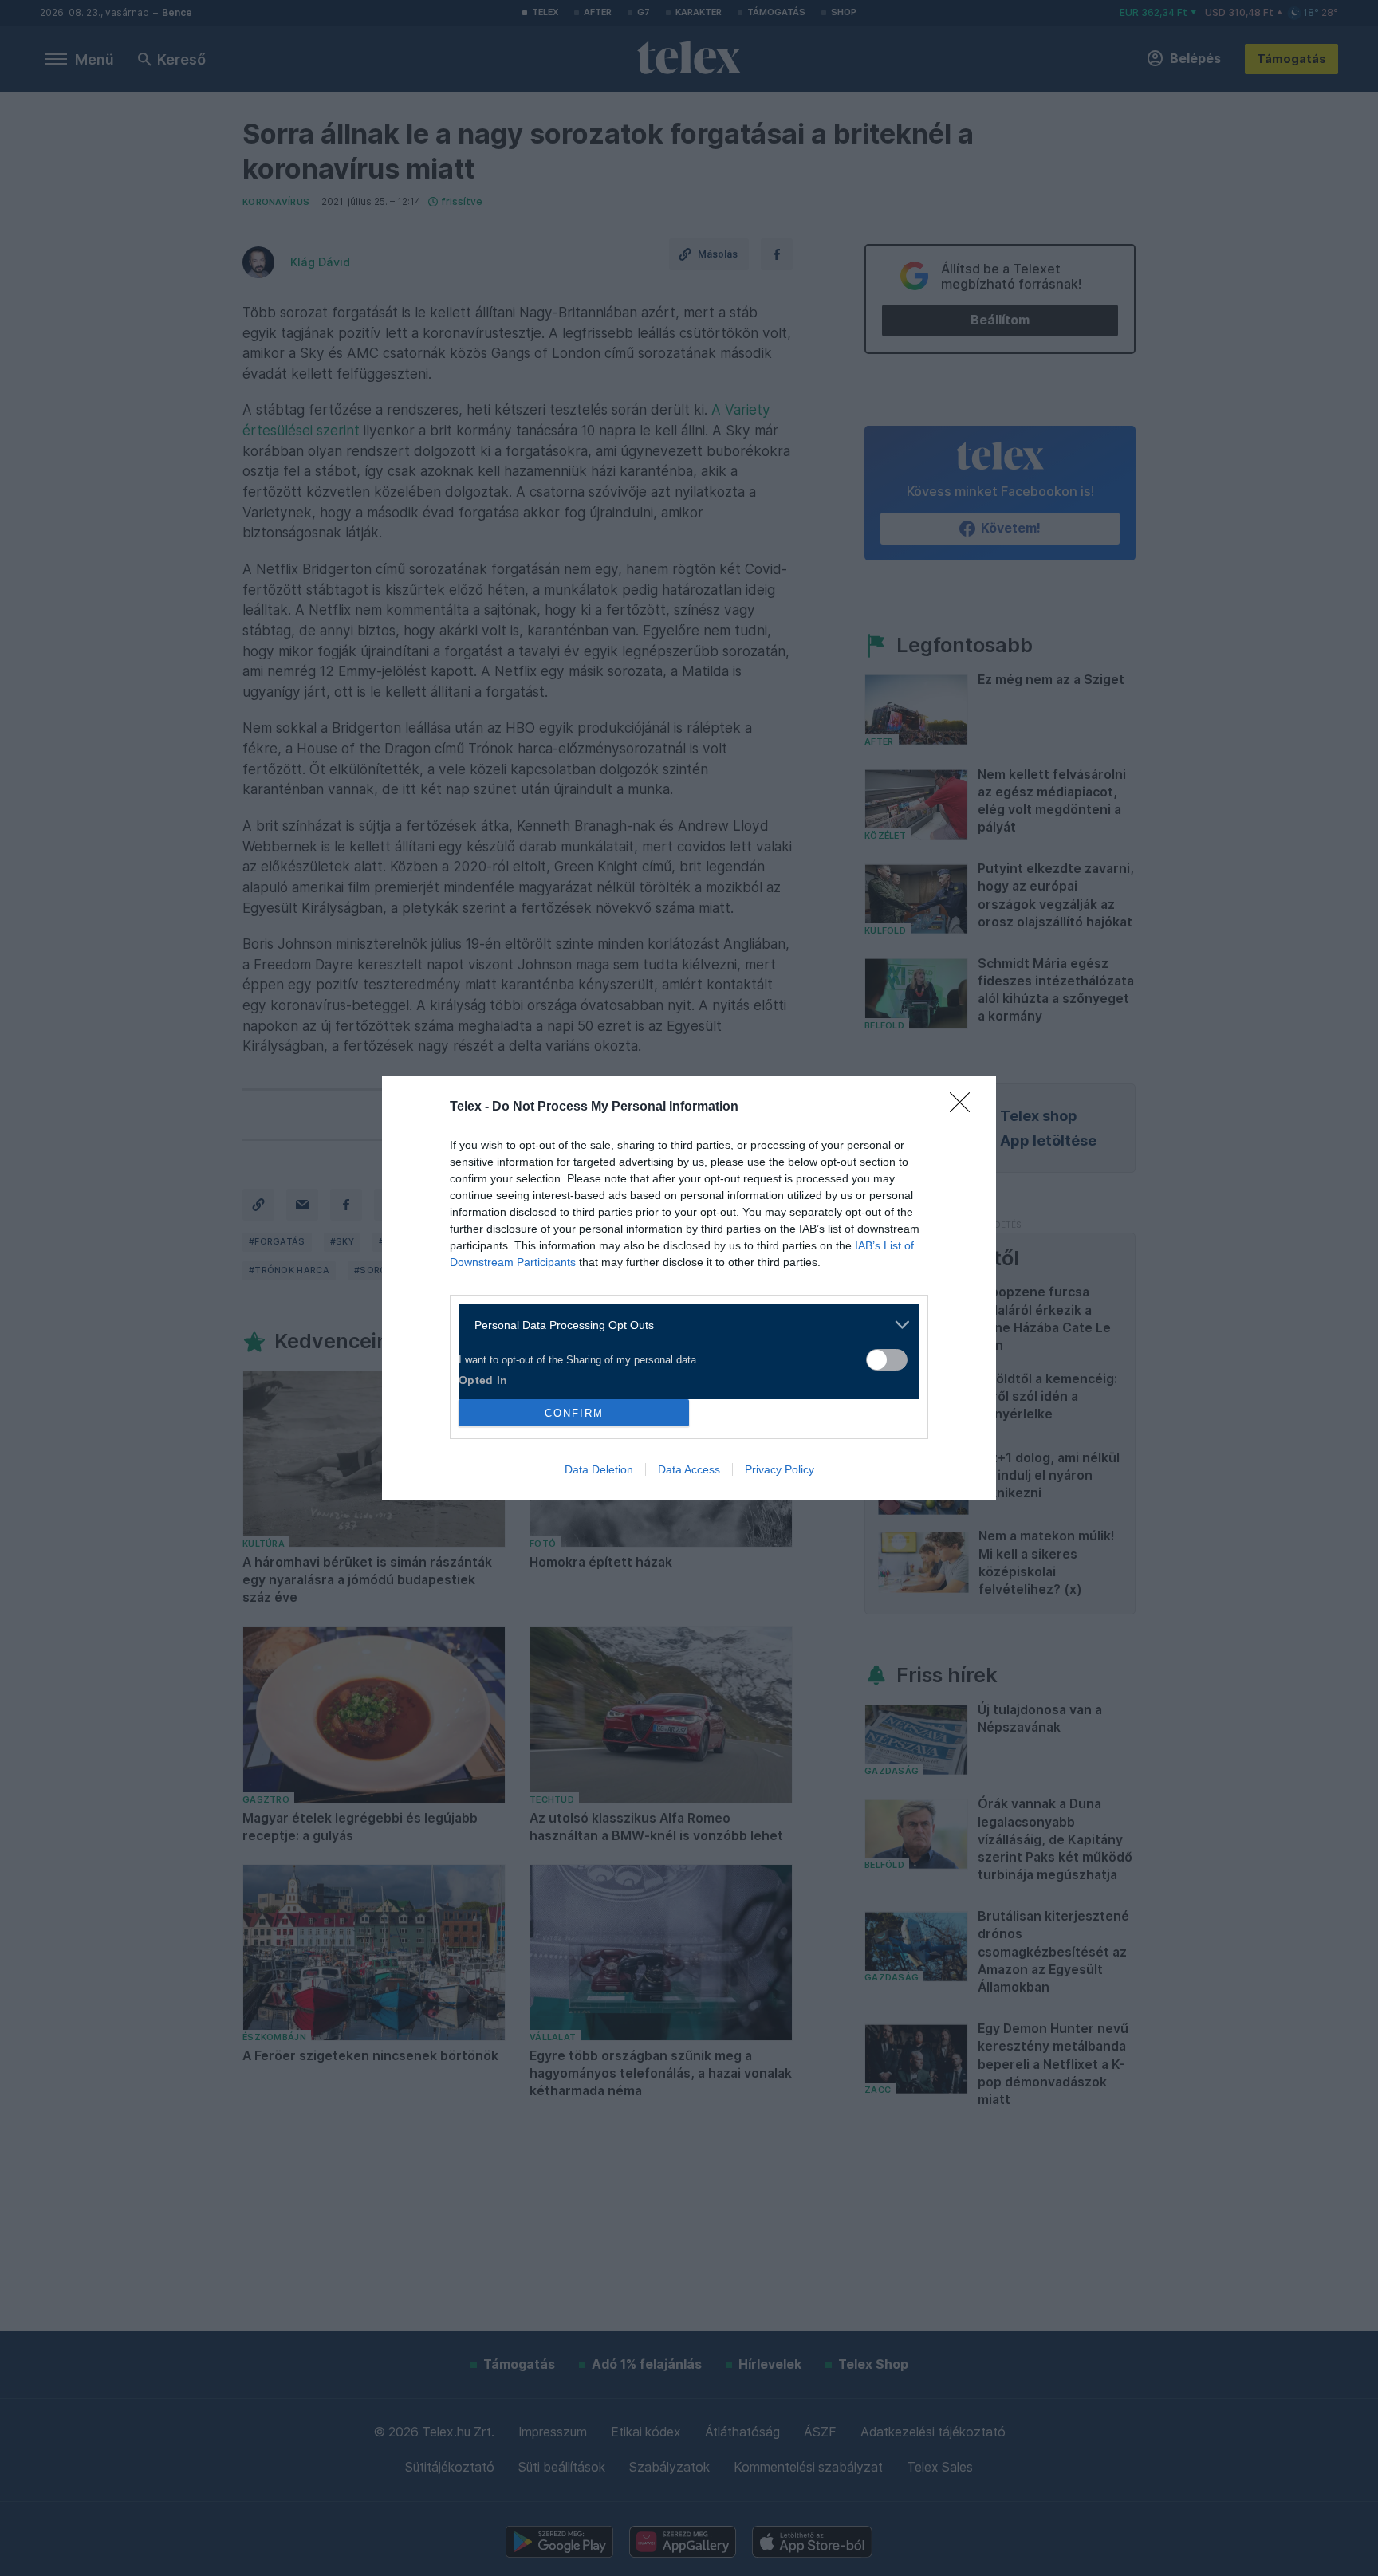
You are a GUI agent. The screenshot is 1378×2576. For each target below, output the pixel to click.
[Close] (965, 1107)
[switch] (887, 1360)
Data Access (689, 1469)
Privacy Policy (780, 1469)
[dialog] (689, 1288)
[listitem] (683, 1325)
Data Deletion (599, 1469)
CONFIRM (574, 1413)
